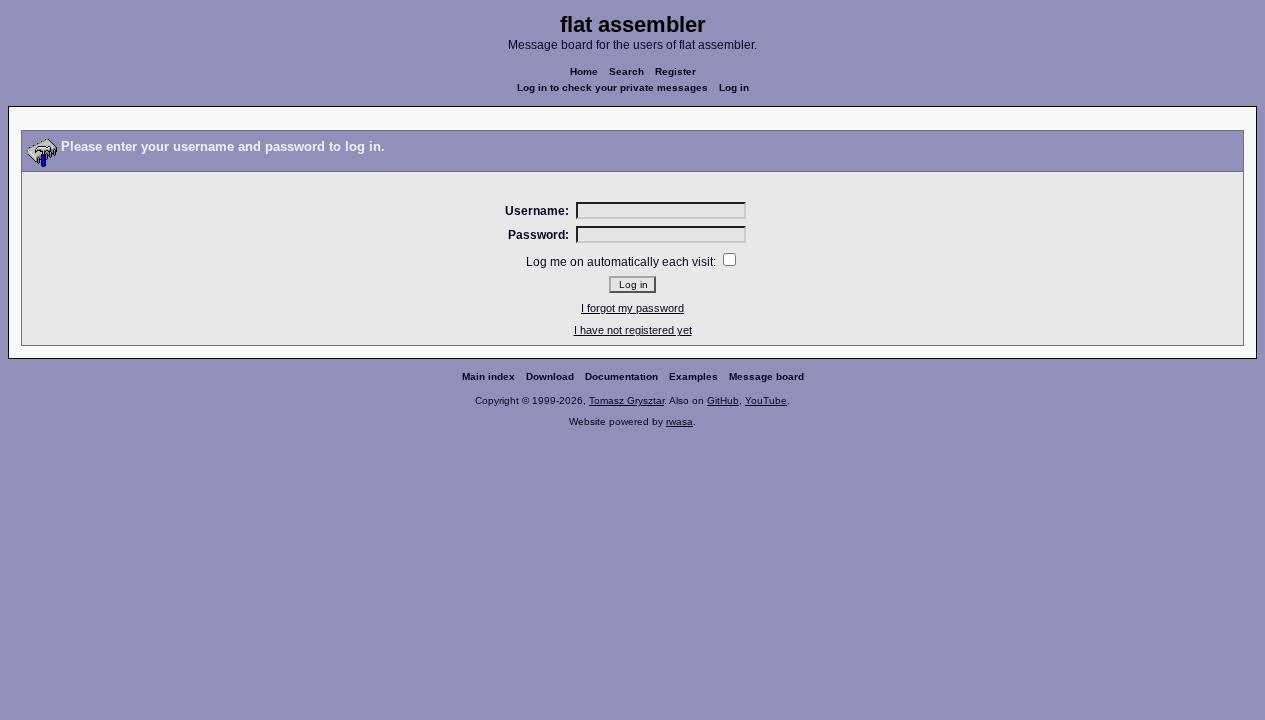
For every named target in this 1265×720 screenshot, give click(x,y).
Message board (766, 376)
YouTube (766, 400)
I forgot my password (632, 308)
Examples (693, 376)
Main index (488, 376)
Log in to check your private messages (612, 87)
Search (626, 71)
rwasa (679, 421)
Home (584, 71)
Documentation (621, 376)
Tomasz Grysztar (626, 400)
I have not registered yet (633, 330)
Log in (734, 87)
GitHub (723, 400)
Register (675, 71)
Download (550, 376)
